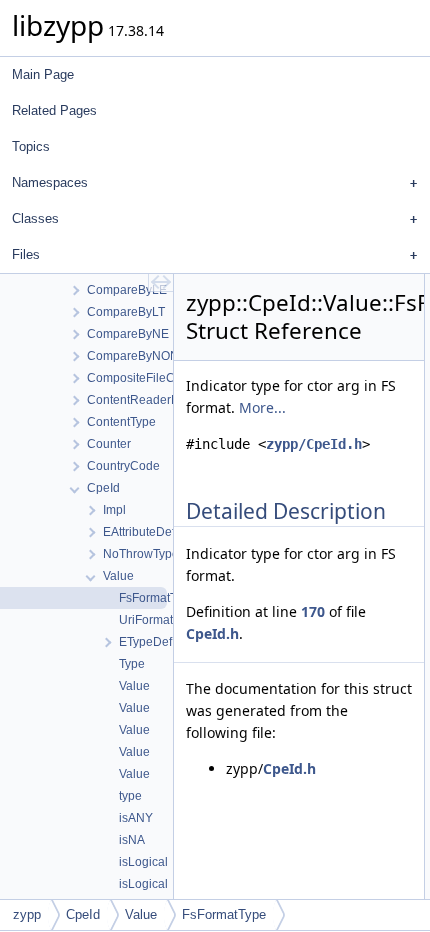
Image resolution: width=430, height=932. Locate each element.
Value (141, 914)
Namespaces (50, 182)
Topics (31, 146)
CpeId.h (212, 633)
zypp (27, 914)
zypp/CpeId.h (314, 444)
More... (262, 407)
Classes (35, 218)
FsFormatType (224, 914)
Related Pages (54, 110)
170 (313, 611)
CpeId (83, 914)
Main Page (43, 74)
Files (26, 254)
